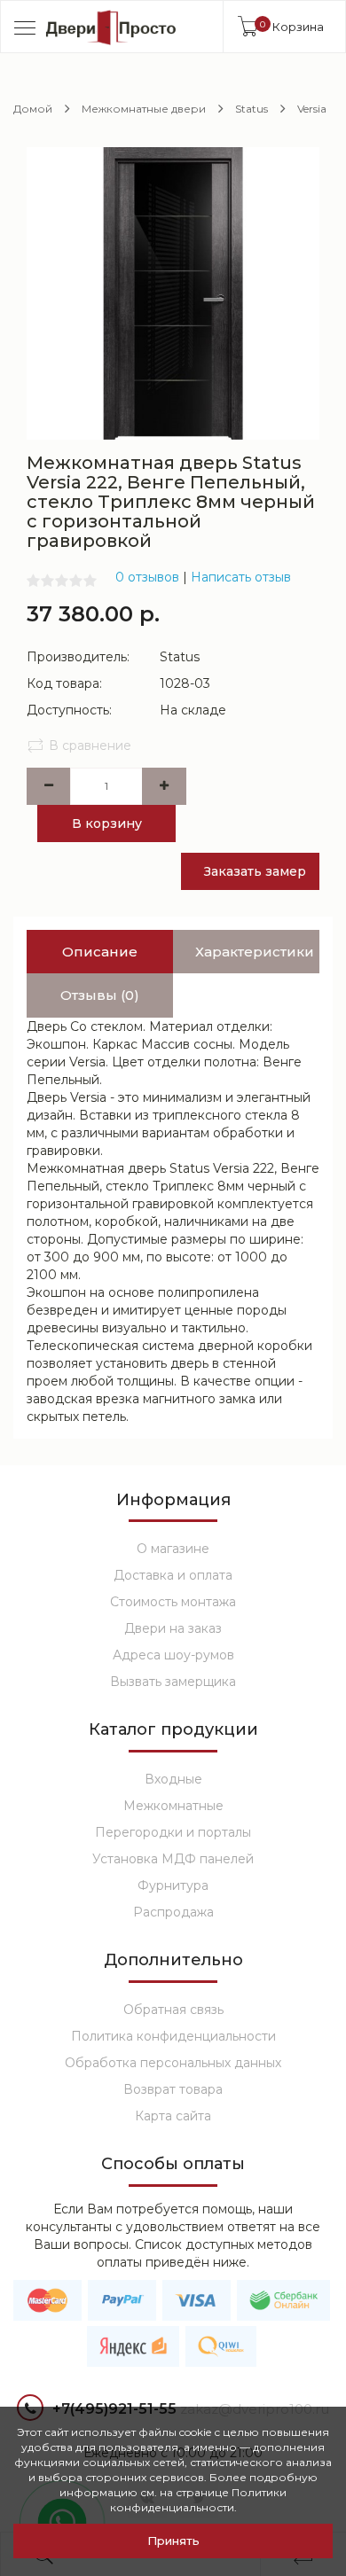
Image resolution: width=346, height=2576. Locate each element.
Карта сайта (173, 2116)
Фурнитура (173, 1885)
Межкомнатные (173, 1806)
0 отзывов (147, 577)
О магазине (173, 1549)
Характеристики (255, 952)
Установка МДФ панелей (173, 1859)
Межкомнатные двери (144, 109)
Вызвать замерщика (173, 1682)
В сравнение (90, 745)
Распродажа (173, 1912)
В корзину (107, 824)
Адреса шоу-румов (173, 1655)
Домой (33, 109)
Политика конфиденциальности (173, 2036)
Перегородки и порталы (173, 1832)
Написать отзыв (241, 577)
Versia (312, 109)
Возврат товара (173, 2089)
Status (252, 109)
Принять (173, 2541)
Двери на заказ (173, 1628)
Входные (173, 1779)
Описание (100, 952)
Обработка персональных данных (173, 2063)
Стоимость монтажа (173, 1602)
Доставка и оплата (173, 1575)
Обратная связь (173, 2010)
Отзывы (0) (100, 995)
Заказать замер (255, 871)
